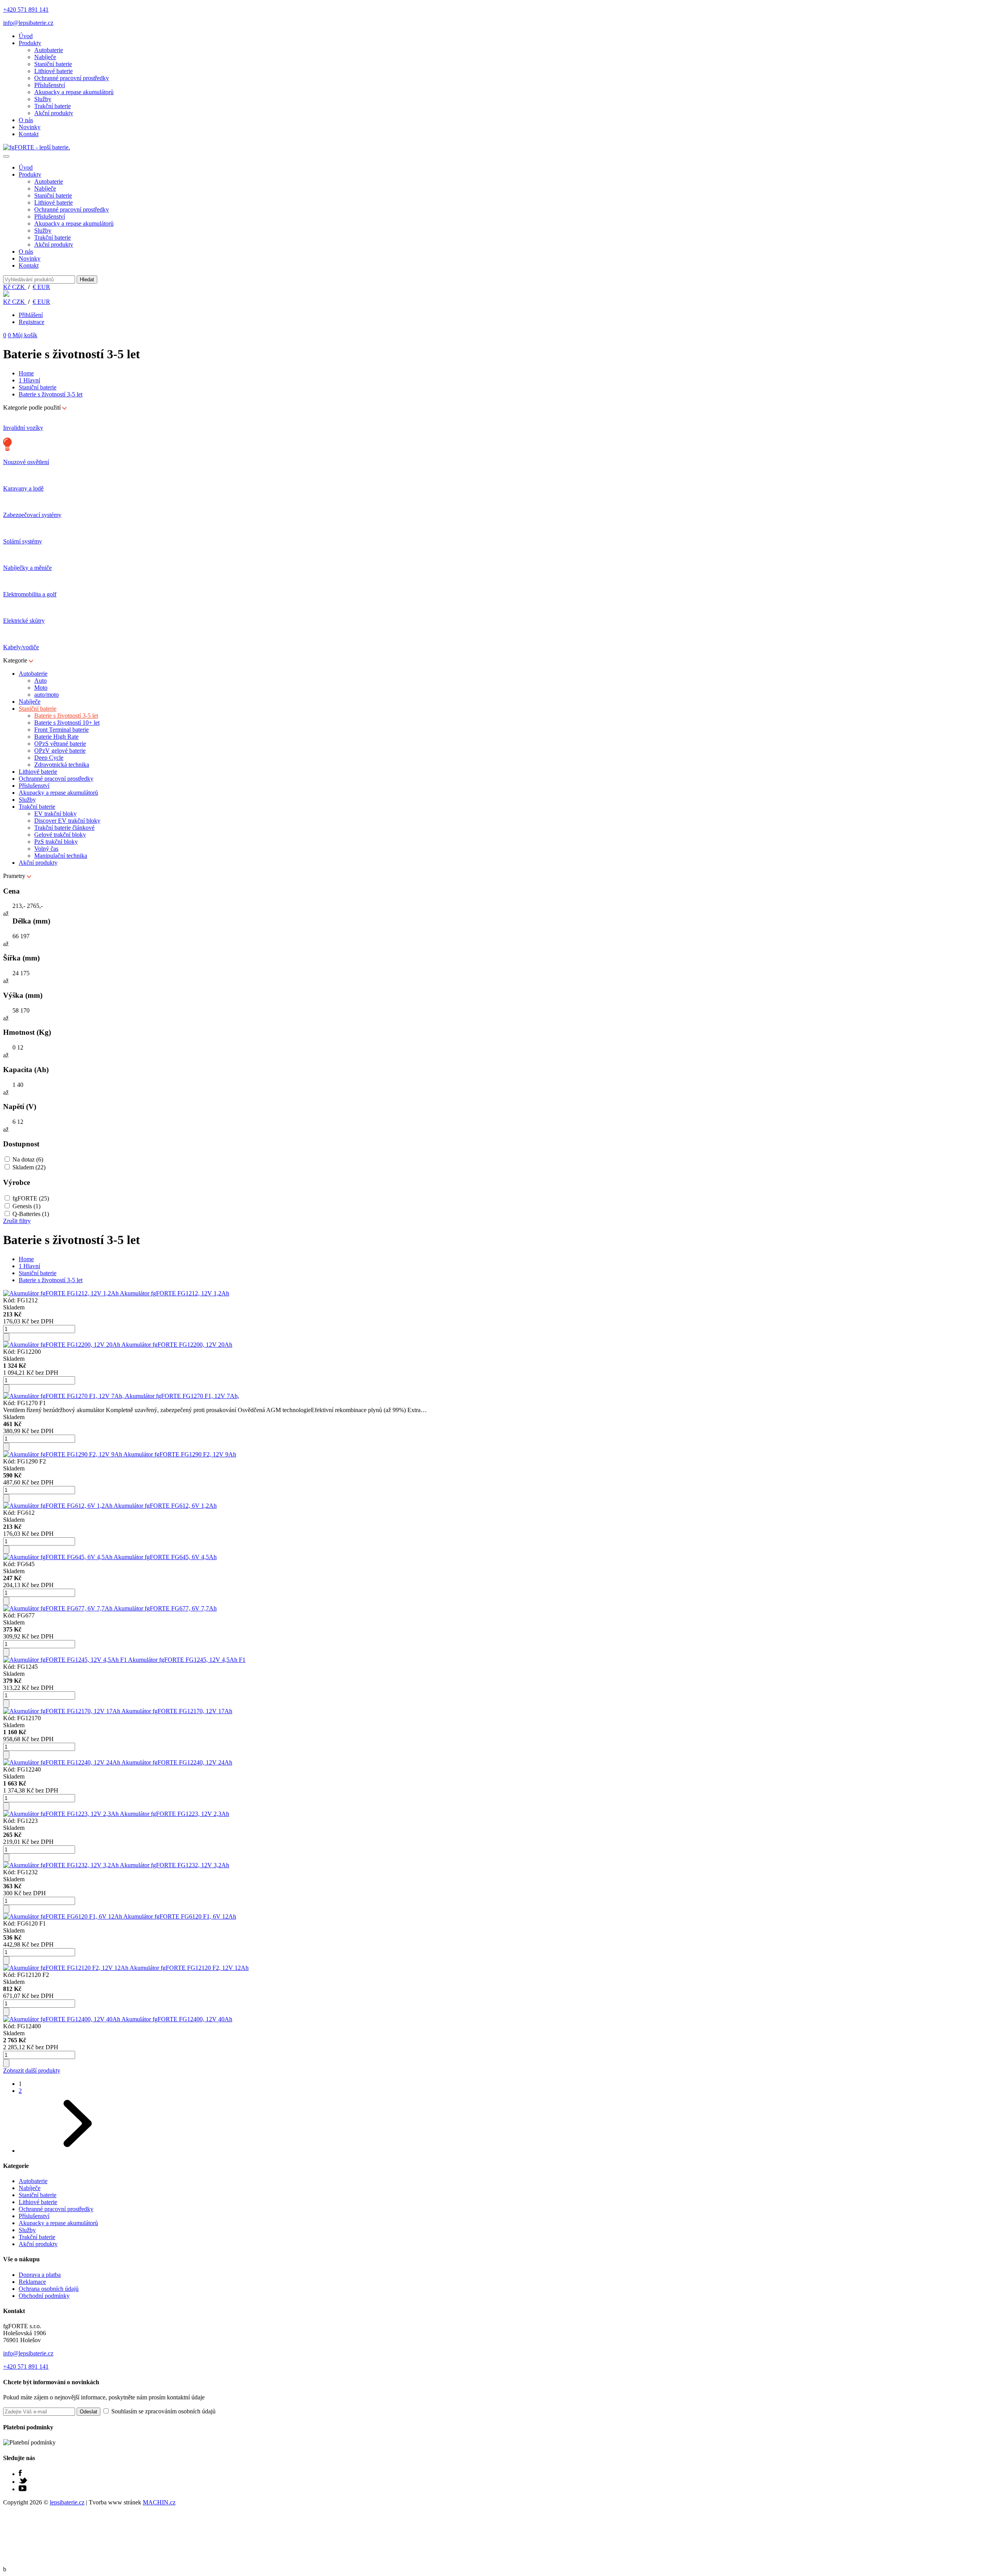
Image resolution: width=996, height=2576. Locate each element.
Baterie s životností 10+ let (67, 723)
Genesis (26, 1206)
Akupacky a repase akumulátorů (74, 92)
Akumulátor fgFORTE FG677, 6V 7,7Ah (165, 1608)
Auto (40, 681)
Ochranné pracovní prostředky (72, 78)
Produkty (30, 43)
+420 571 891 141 (26, 10)
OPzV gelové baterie (60, 751)
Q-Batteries (31, 1214)
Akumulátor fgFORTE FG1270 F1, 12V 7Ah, (182, 1396)
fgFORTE (31, 1198)
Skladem (29, 1167)
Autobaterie (49, 50)
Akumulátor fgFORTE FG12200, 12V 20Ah (177, 1345)
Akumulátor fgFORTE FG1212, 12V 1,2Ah (174, 1293)
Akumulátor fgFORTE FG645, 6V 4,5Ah (165, 1557)
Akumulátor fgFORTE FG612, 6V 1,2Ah (165, 1506)
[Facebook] (20, 2474)
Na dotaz (28, 1159)
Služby (43, 99)
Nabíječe (45, 57)
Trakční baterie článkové (64, 828)
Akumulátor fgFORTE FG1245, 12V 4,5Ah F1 (187, 1660)
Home (26, 373)
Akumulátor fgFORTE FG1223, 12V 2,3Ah (174, 1814)
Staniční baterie (53, 64)
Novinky (30, 127)
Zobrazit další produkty (32, 2070)
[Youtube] (23, 2489)
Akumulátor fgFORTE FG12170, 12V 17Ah (177, 1711)
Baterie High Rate (56, 737)
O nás (26, 120)
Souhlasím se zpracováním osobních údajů (163, 2411)
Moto (41, 688)
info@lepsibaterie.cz (28, 23)
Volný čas (46, 849)
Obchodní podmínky (44, 2296)
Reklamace (32, 2282)
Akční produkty (54, 113)
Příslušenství (50, 85)
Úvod (26, 36)
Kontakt (29, 134)
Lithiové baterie (53, 71)
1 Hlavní (29, 380)
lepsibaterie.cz (67, 2502)
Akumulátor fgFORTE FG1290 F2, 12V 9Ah (180, 1454)
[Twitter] (23, 2482)
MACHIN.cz (159, 2502)
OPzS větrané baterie (60, 744)
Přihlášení (31, 315)
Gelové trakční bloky (60, 835)
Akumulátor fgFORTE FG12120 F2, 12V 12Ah (189, 1968)
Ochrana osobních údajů (49, 2289)
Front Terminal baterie (61, 730)
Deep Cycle (49, 758)
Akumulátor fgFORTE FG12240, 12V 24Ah (177, 1762)
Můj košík (23, 335)
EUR (41, 287)
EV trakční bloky (55, 814)
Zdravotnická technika (62, 765)
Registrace (32, 322)
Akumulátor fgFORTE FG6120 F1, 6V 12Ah (180, 1916)
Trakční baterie (53, 106)
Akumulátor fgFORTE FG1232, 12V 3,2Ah (174, 1865)
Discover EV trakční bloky (67, 821)
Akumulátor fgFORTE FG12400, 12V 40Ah (177, 2019)
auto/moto (46, 695)
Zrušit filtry (17, 1221)
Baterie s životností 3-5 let (51, 394)
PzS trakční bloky (56, 842)
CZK (15, 287)
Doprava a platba (40, 2275)
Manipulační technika (61, 856)
